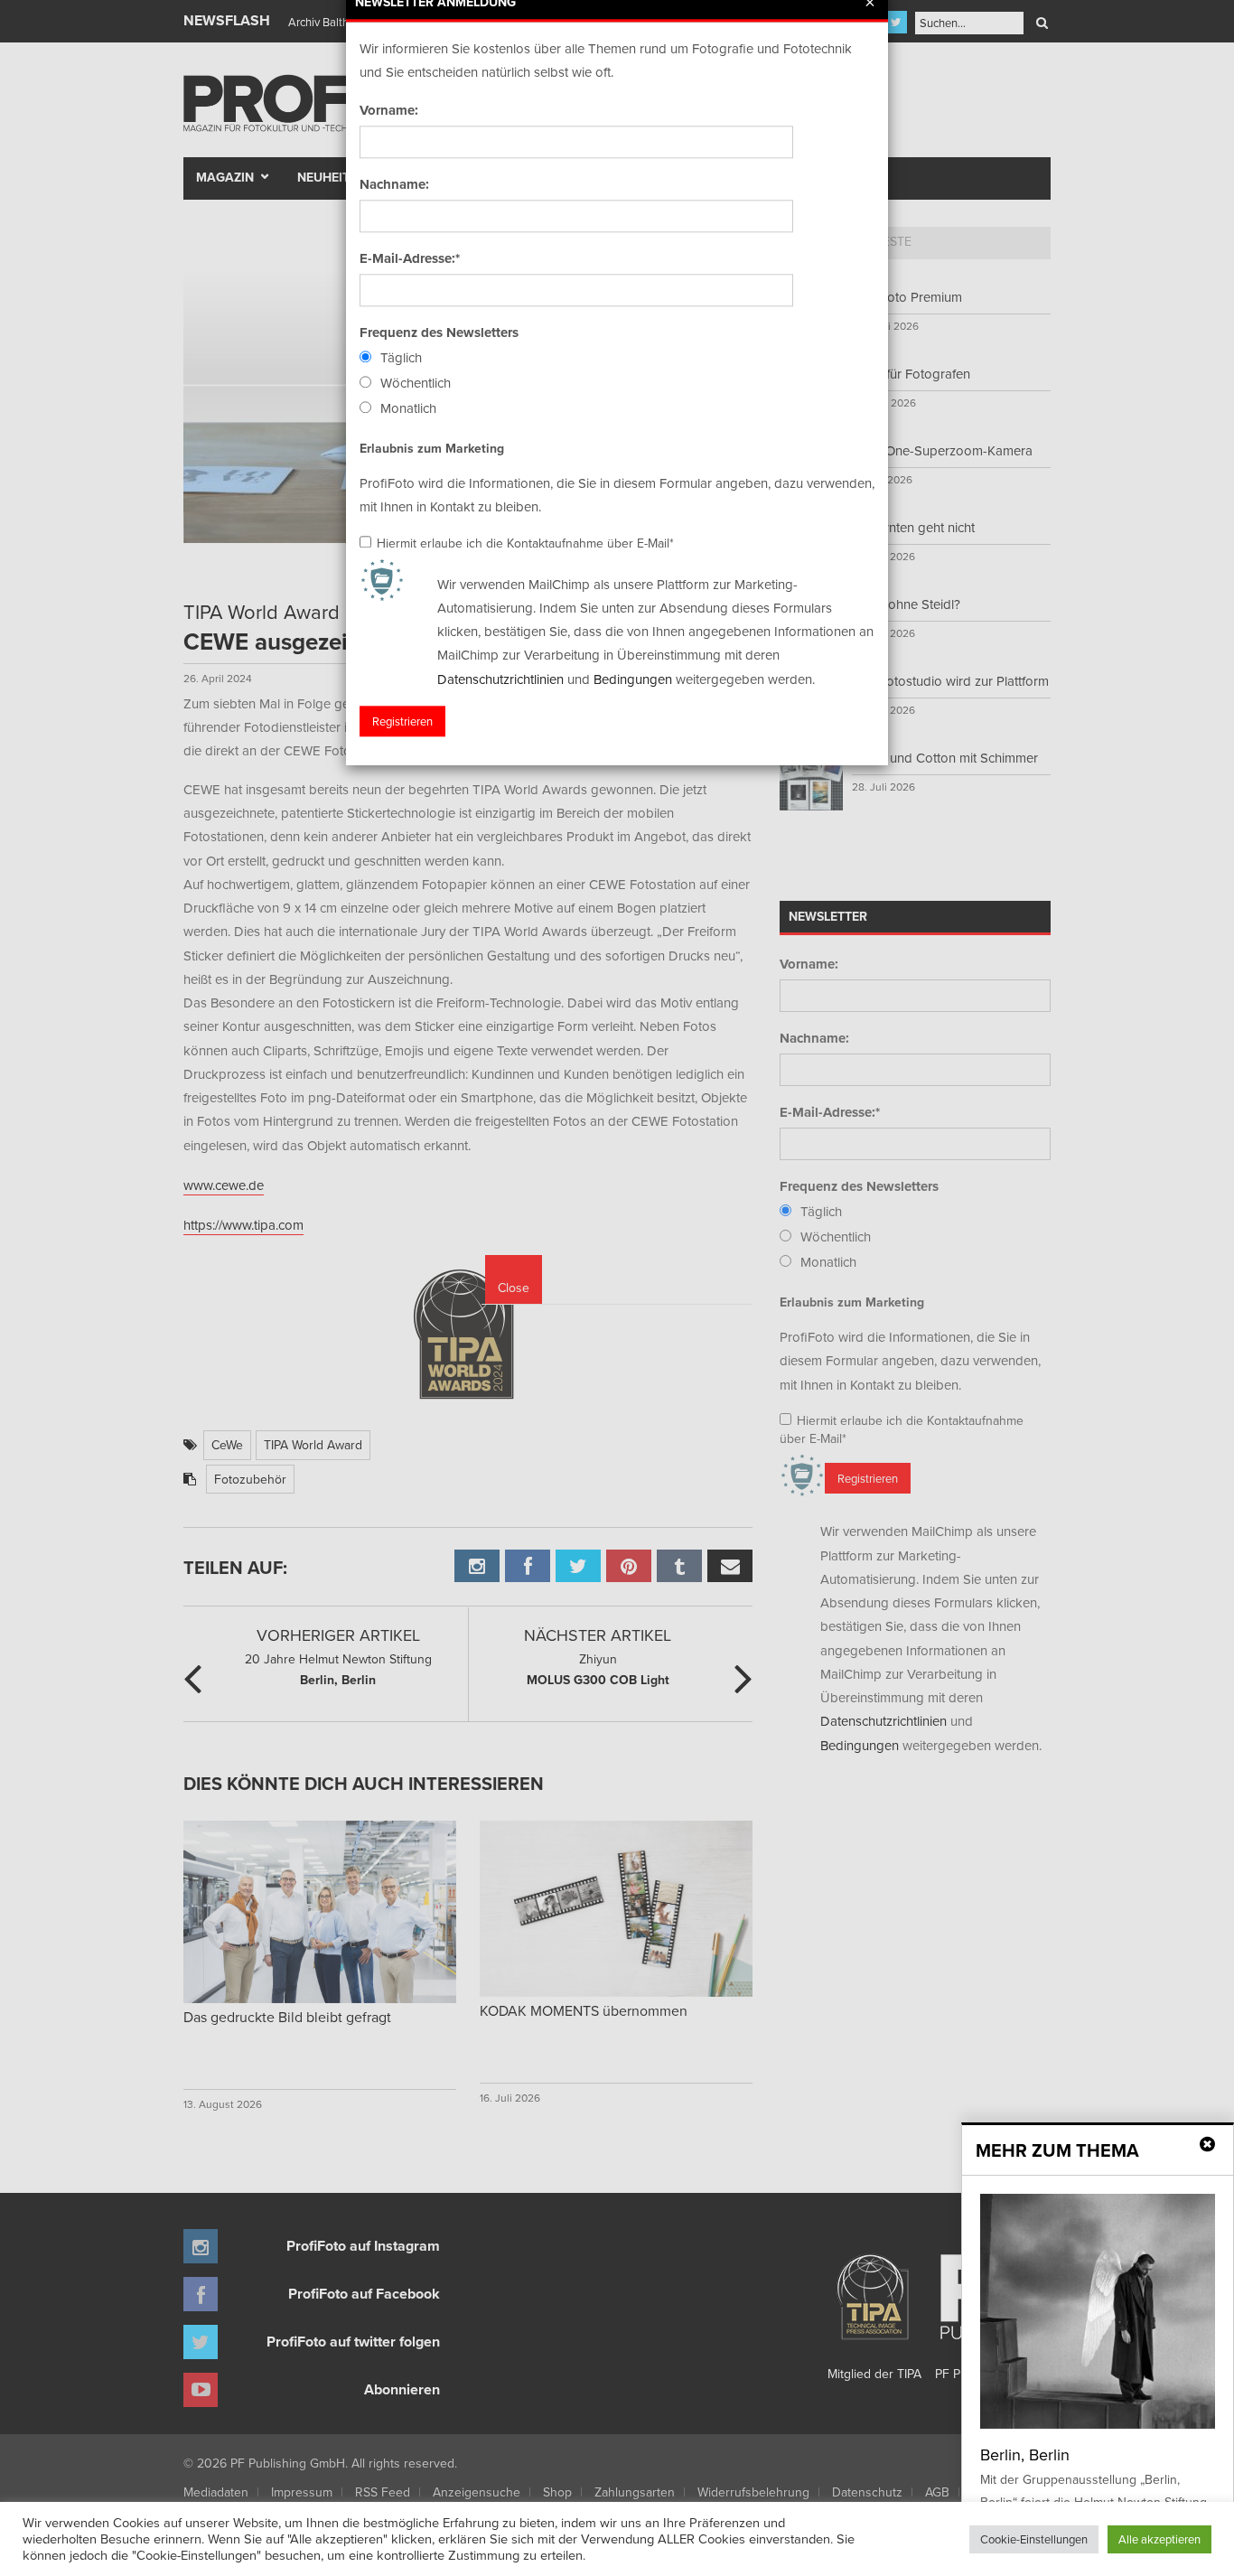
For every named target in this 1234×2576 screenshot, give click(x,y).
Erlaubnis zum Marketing (432, 448)
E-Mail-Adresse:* (410, 258)
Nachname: (394, 184)
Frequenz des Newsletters (439, 333)
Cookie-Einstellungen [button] (1034, 2539)
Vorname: (389, 110)
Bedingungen (633, 679)
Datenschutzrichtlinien (500, 679)
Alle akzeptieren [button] (1159, 2539)
